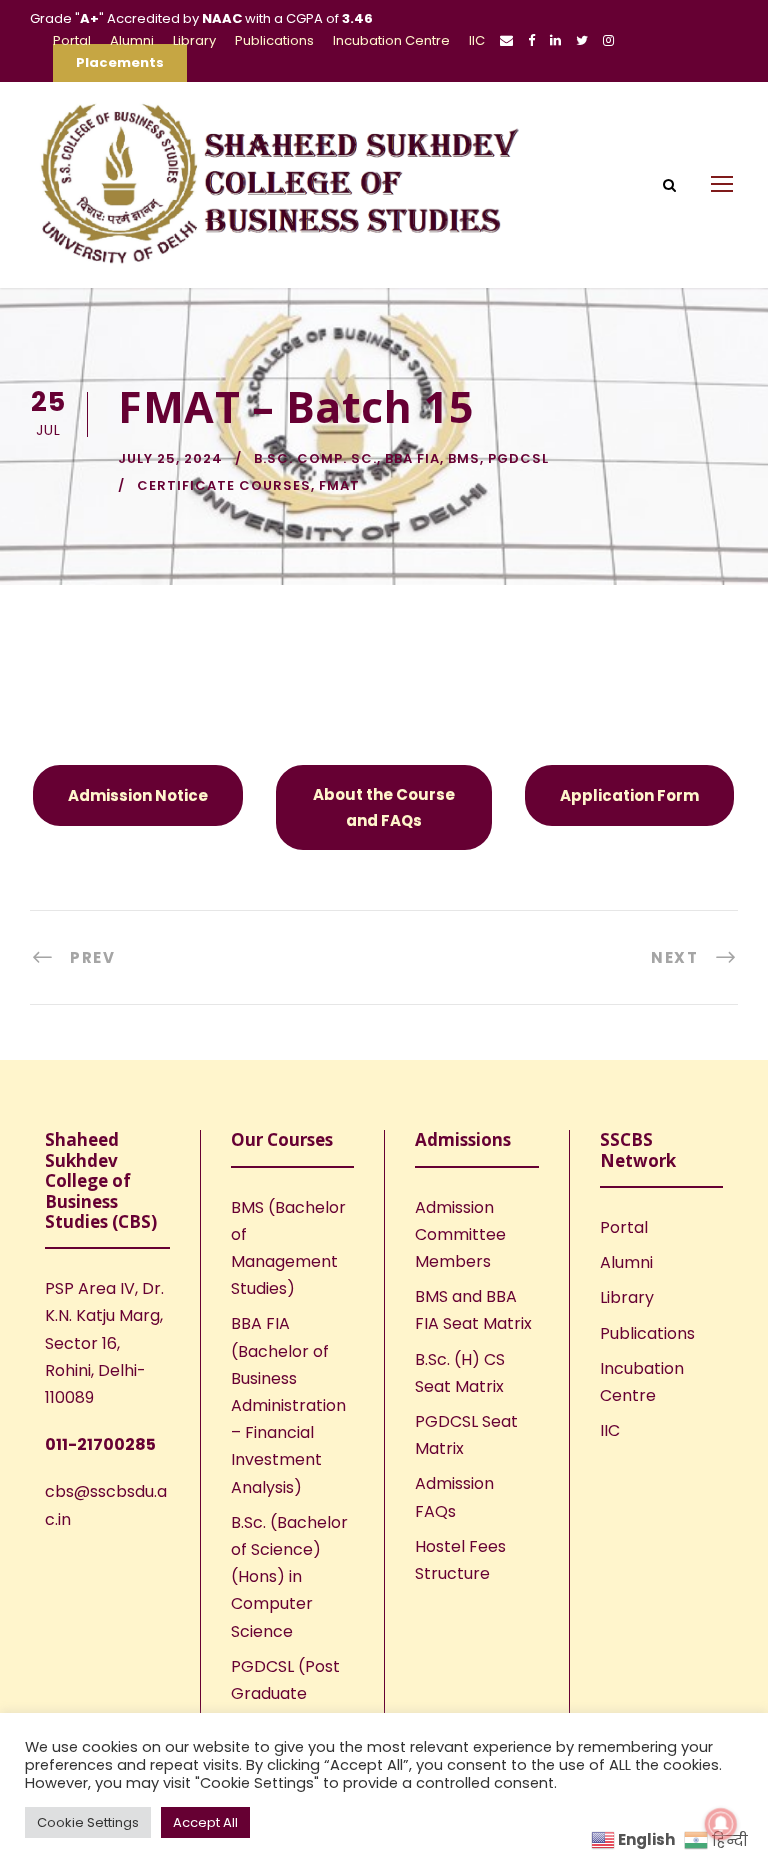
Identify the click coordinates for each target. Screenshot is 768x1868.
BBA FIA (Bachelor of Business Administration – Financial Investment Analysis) (288, 1405)
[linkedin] (555, 40)
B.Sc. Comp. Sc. (315, 458)
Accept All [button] (205, 1822)
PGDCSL (518, 458)
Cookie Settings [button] (88, 1822)
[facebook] (531, 40)
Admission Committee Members (460, 1234)
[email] (506, 40)
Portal (72, 40)
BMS (464, 458)
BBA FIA (412, 458)
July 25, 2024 (170, 458)
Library (194, 40)
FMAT (339, 485)
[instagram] (608, 40)
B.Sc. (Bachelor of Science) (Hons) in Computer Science (289, 1577)
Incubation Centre (391, 40)
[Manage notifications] (721, 1824)
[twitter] (582, 40)
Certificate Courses (224, 485)
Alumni (132, 40)
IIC (477, 40)
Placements (120, 62)
